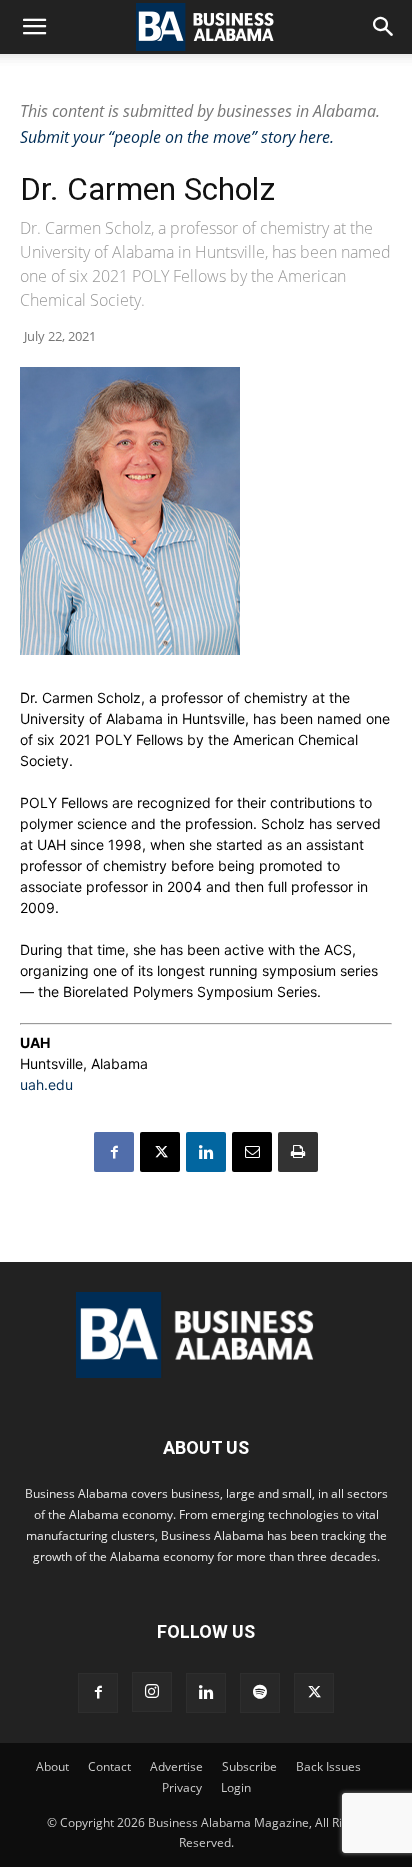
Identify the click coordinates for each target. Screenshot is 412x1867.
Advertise (176, 1766)
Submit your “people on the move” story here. (177, 137)
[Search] (384, 27)
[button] (34, 27)
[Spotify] (260, 1693)
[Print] (298, 1152)
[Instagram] (152, 1692)
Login (236, 1787)
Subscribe (249, 1766)
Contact (109, 1766)
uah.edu (46, 1084)
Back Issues (328, 1766)
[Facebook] (114, 1152)
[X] (160, 1152)
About (52, 1766)
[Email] (252, 1152)
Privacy (182, 1787)
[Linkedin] (206, 1152)
